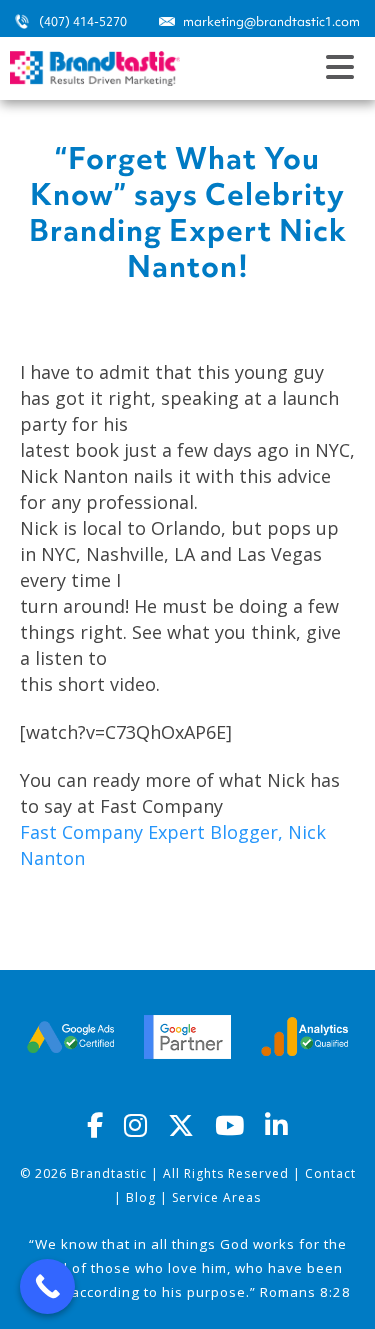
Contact (330, 1173)
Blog (141, 1197)
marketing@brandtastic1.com (271, 21)
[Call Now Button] (47, 1286)
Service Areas (216, 1197)
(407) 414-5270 (83, 21)
